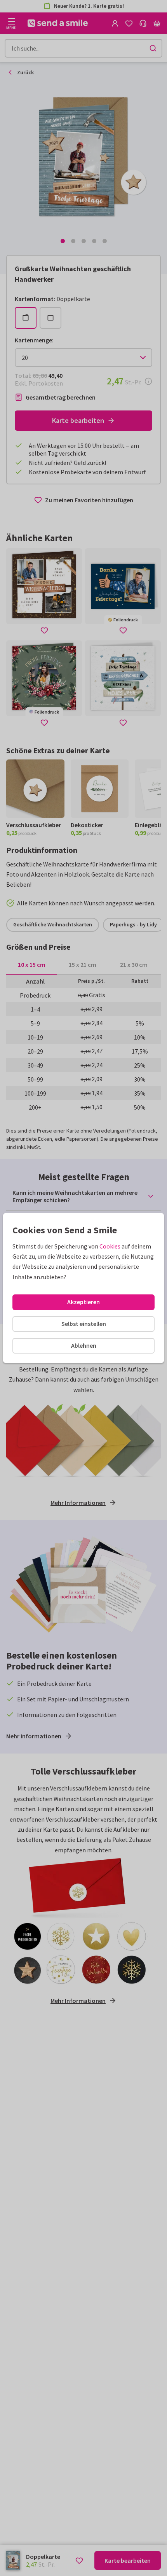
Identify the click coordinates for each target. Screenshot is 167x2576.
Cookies (110, 1246)
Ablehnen (84, 1345)
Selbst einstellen (84, 1324)
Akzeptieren (83, 1302)
